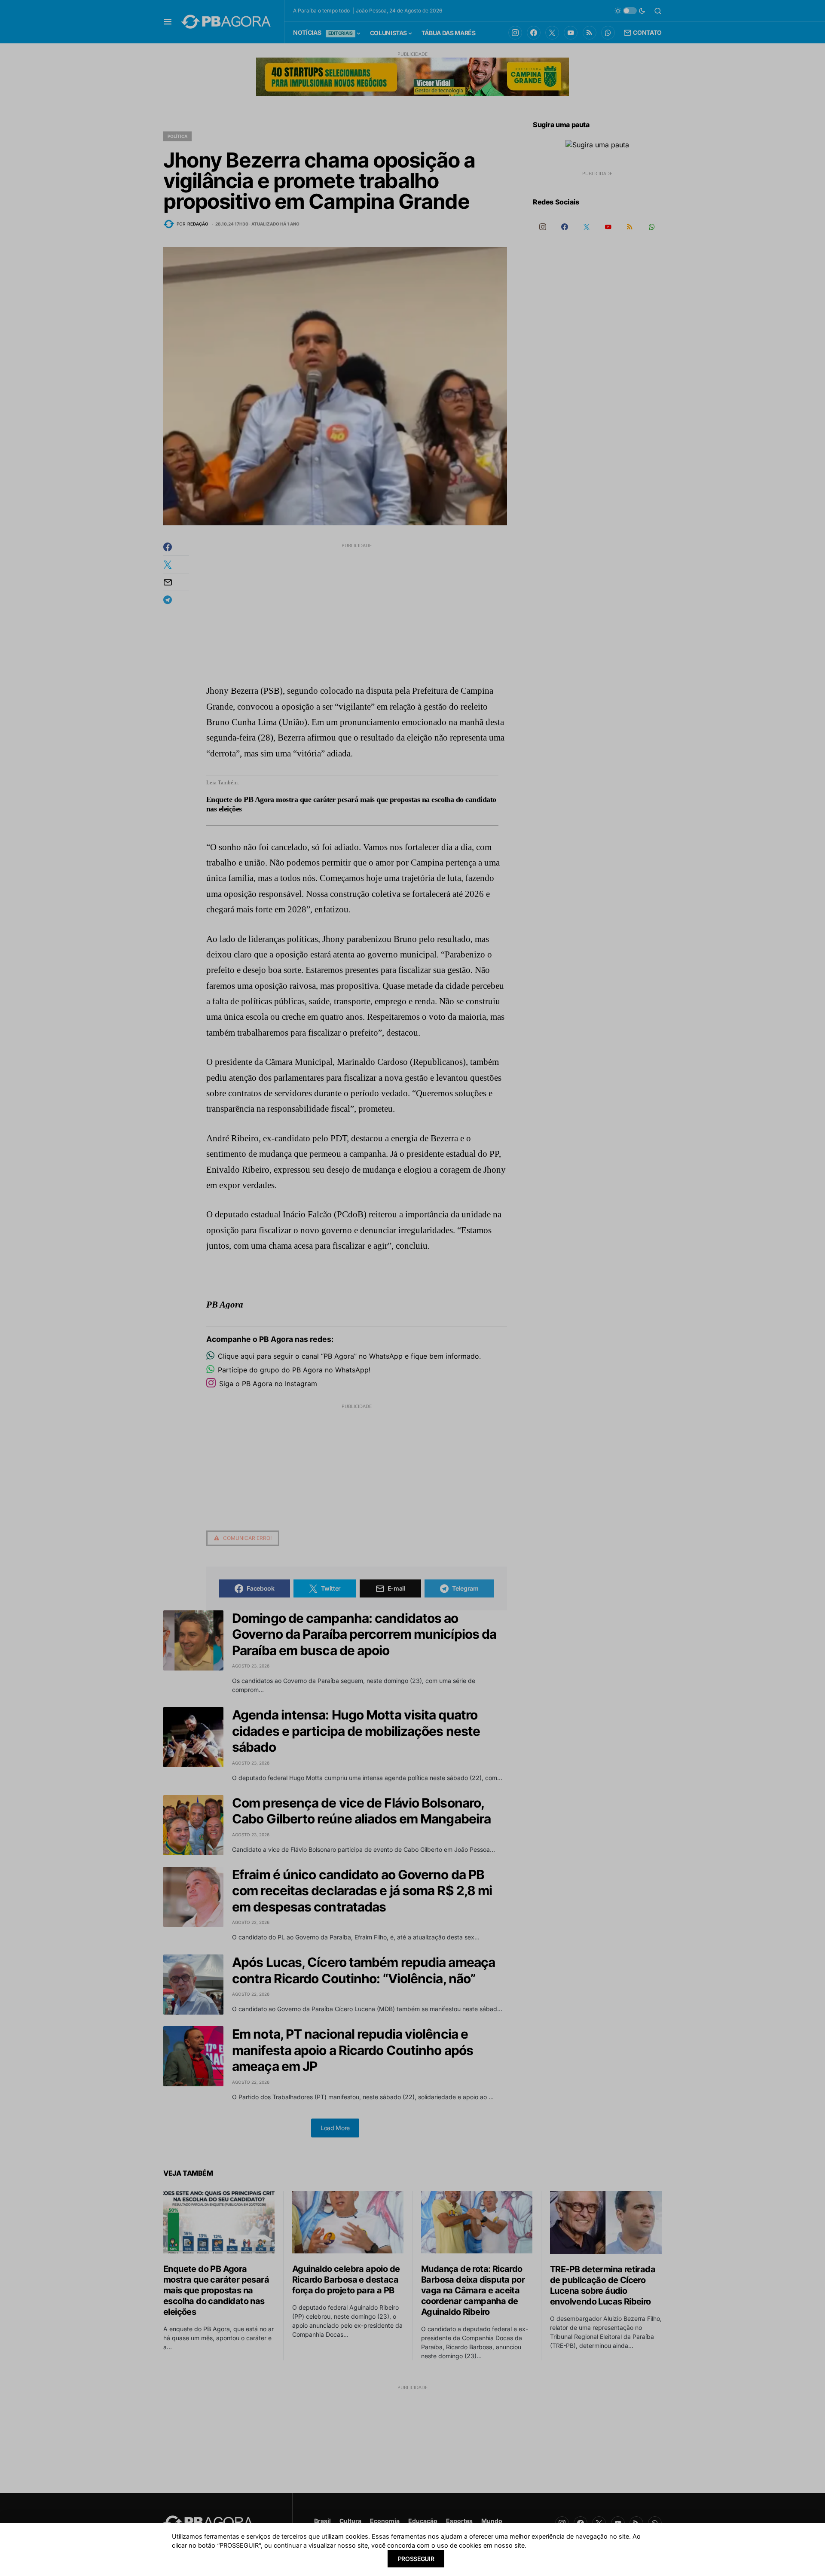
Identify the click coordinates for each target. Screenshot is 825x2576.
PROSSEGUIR (416, 2559)
